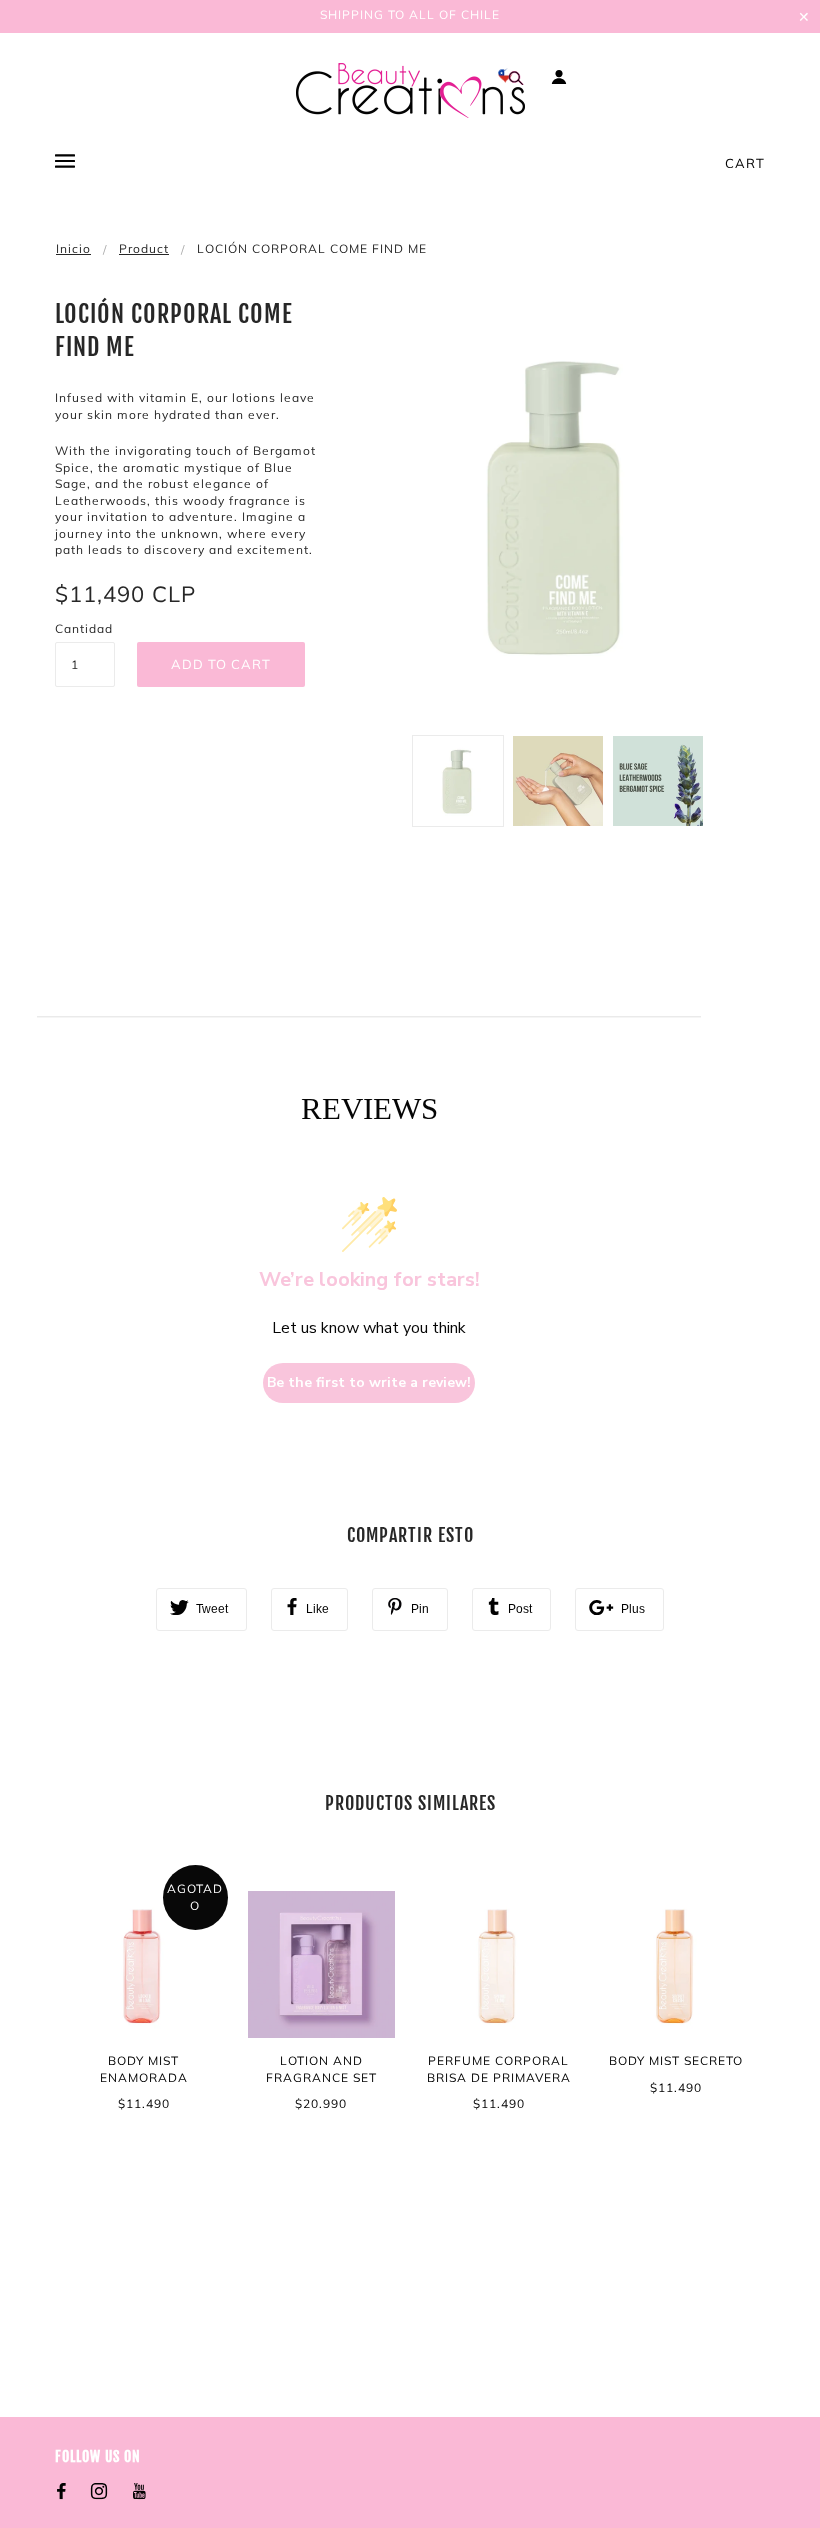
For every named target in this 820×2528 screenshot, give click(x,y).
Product (144, 248)
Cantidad (84, 628)
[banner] (410, 90)
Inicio (73, 248)
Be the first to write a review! (369, 1382)
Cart (745, 163)
